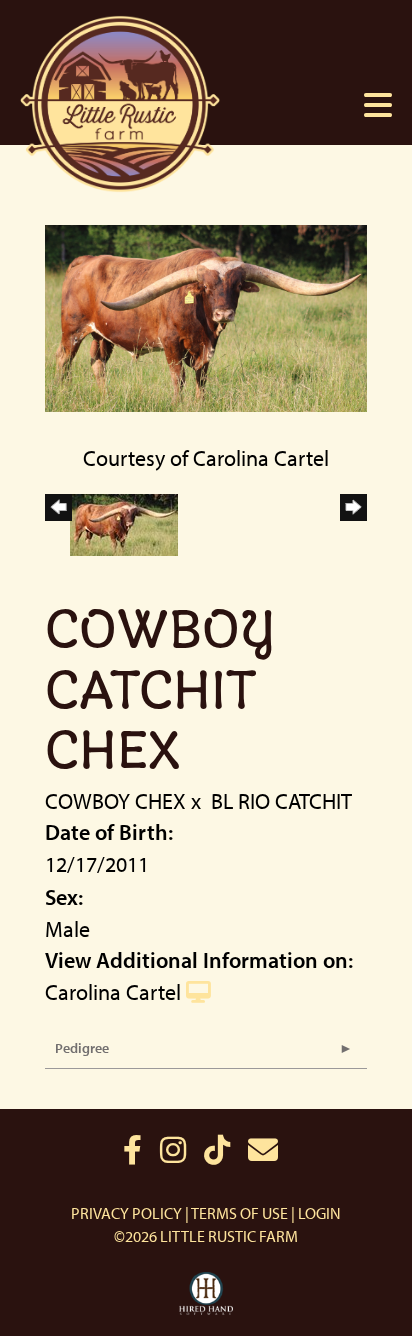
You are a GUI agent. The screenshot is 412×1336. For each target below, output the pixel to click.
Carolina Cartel (113, 992)
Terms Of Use (239, 1213)
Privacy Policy (126, 1213)
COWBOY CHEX (115, 801)
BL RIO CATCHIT (281, 801)
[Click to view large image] (206, 316)
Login (319, 1213)
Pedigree (82, 1048)
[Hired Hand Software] (206, 1294)
